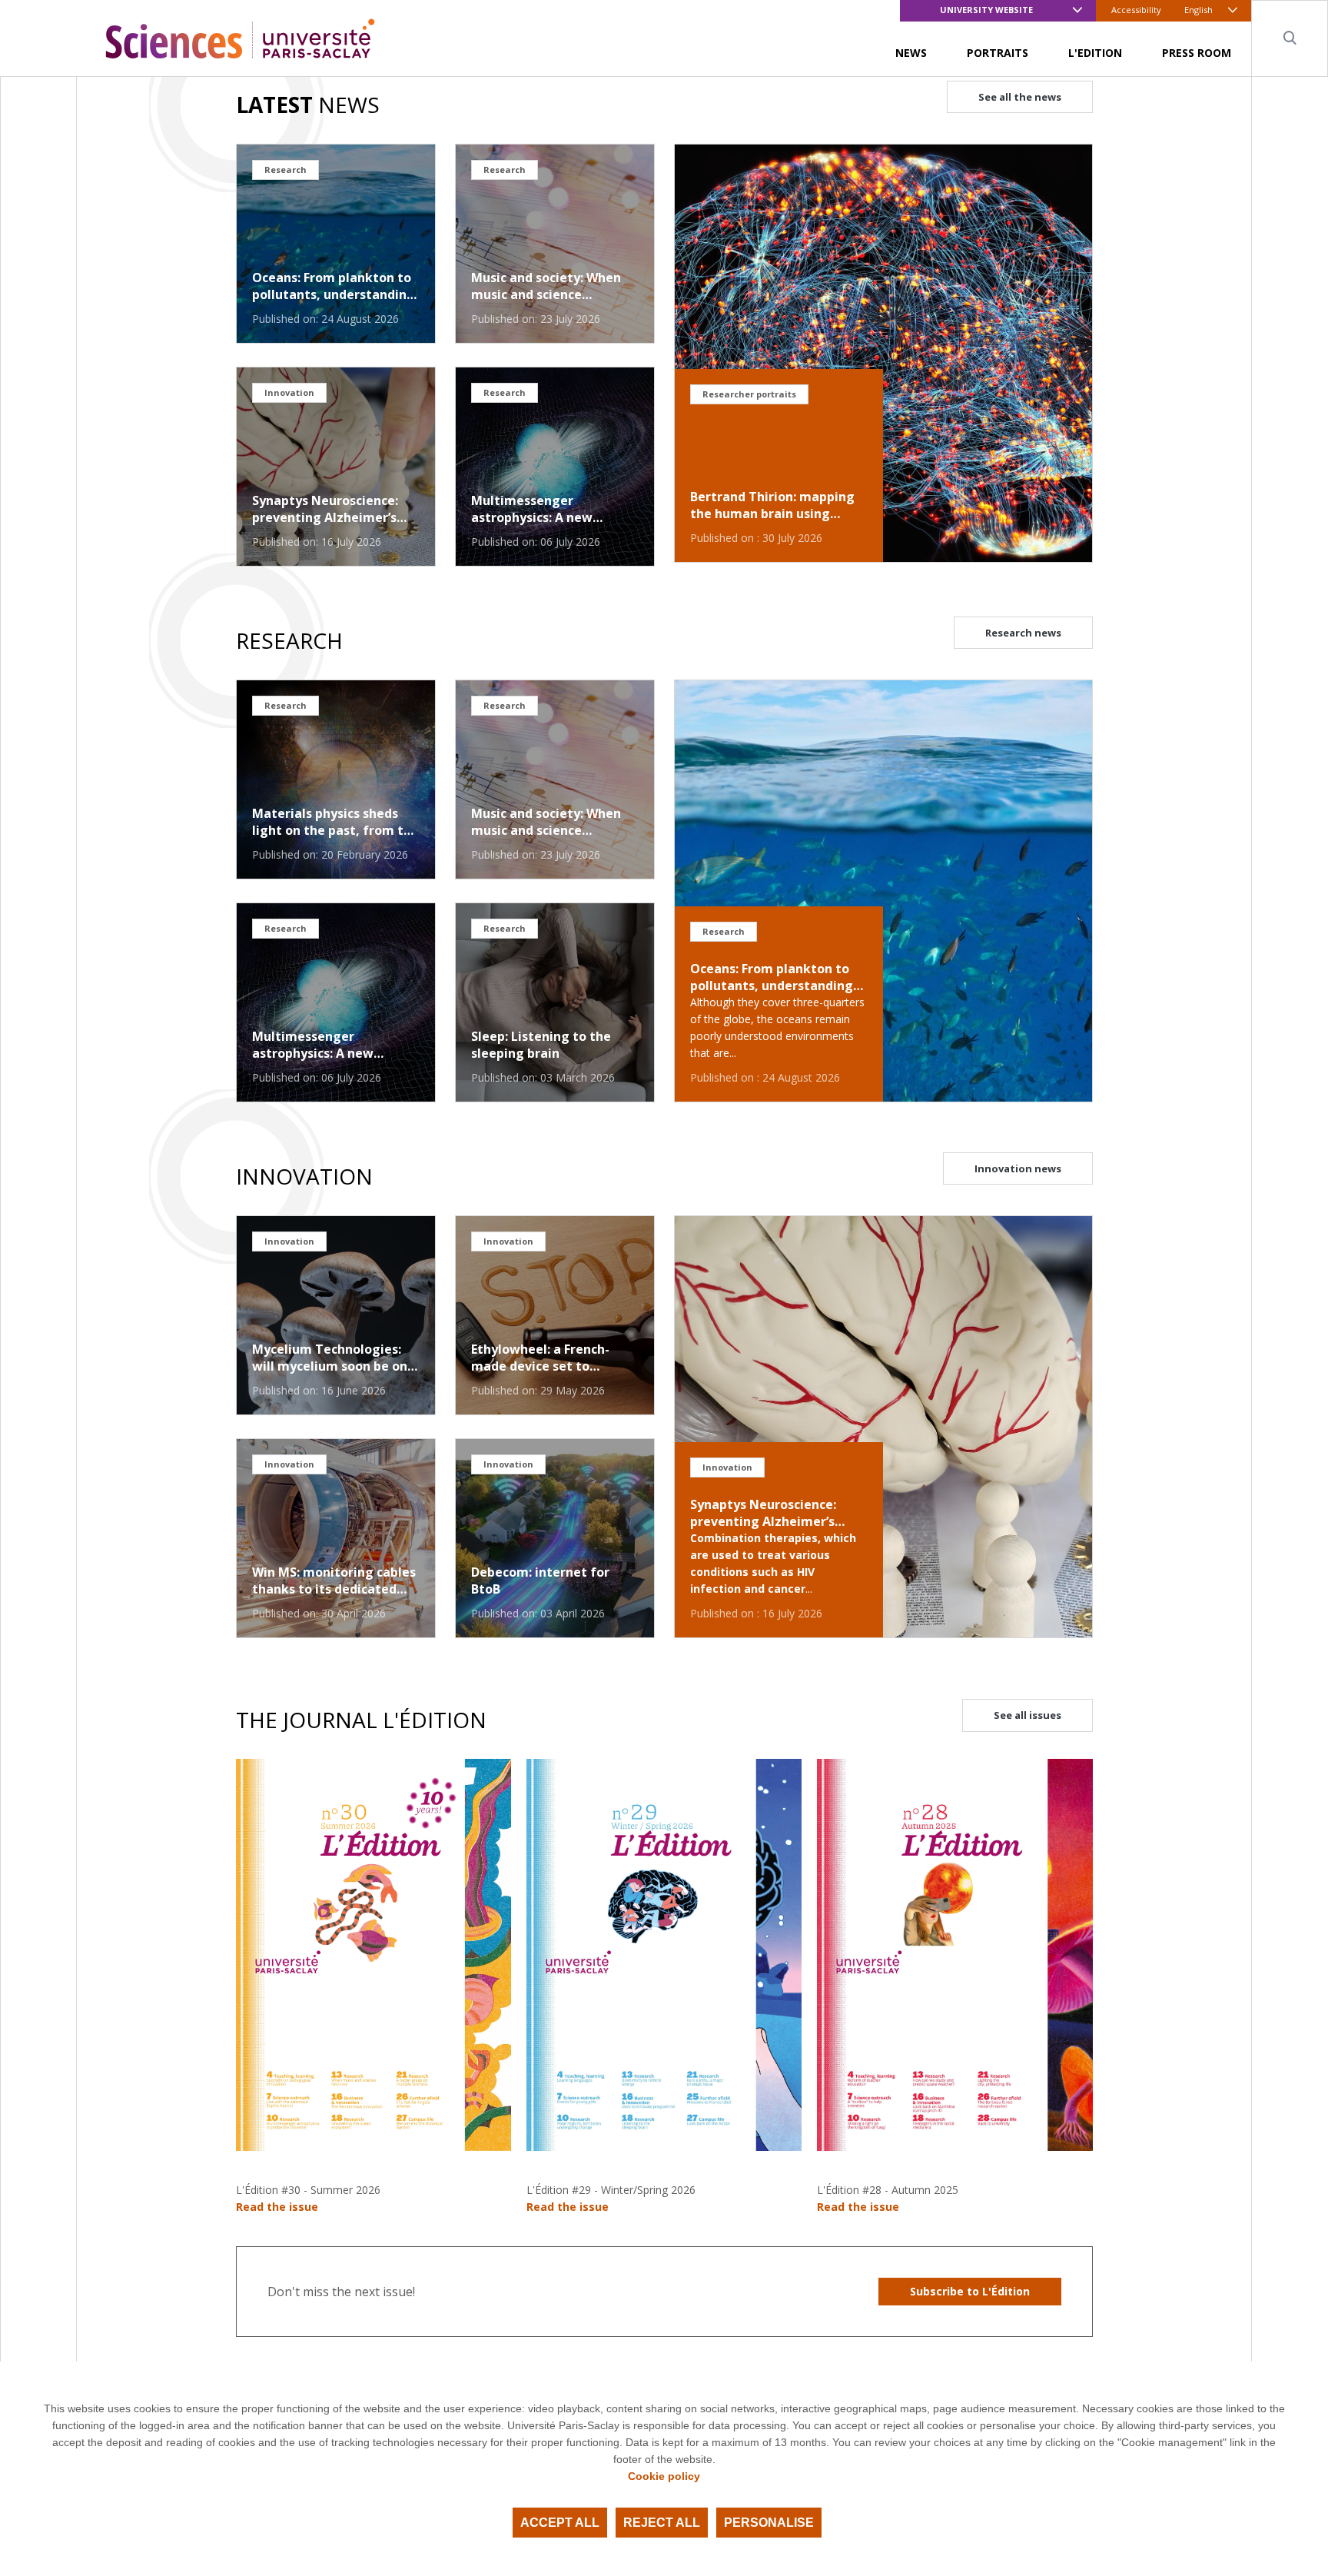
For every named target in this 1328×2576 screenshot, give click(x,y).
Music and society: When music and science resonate (546, 286)
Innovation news (1018, 1168)
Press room (1197, 53)
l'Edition (1095, 53)
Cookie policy (664, 2476)
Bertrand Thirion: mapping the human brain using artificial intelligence (772, 505)
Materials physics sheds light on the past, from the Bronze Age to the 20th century (335, 822)
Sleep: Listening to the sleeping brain (541, 1045)
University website (986, 10)
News (911, 53)
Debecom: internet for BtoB (540, 1581)
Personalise (769, 2523)
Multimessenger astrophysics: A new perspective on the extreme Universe (532, 509)
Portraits (998, 53)
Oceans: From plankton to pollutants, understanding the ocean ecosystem (334, 286)
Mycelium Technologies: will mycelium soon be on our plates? (330, 1358)
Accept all (560, 2523)
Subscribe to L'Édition (970, 2291)
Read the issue (277, 2207)
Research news (1023, 633)
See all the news (1020, 97)
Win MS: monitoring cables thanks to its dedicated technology (334, 1581)
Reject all (662, 2523)
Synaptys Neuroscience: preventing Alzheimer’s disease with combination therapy (332, 509)
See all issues (1028, 1715)
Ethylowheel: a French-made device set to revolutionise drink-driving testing (554, 1358)
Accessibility (1136, 10)
